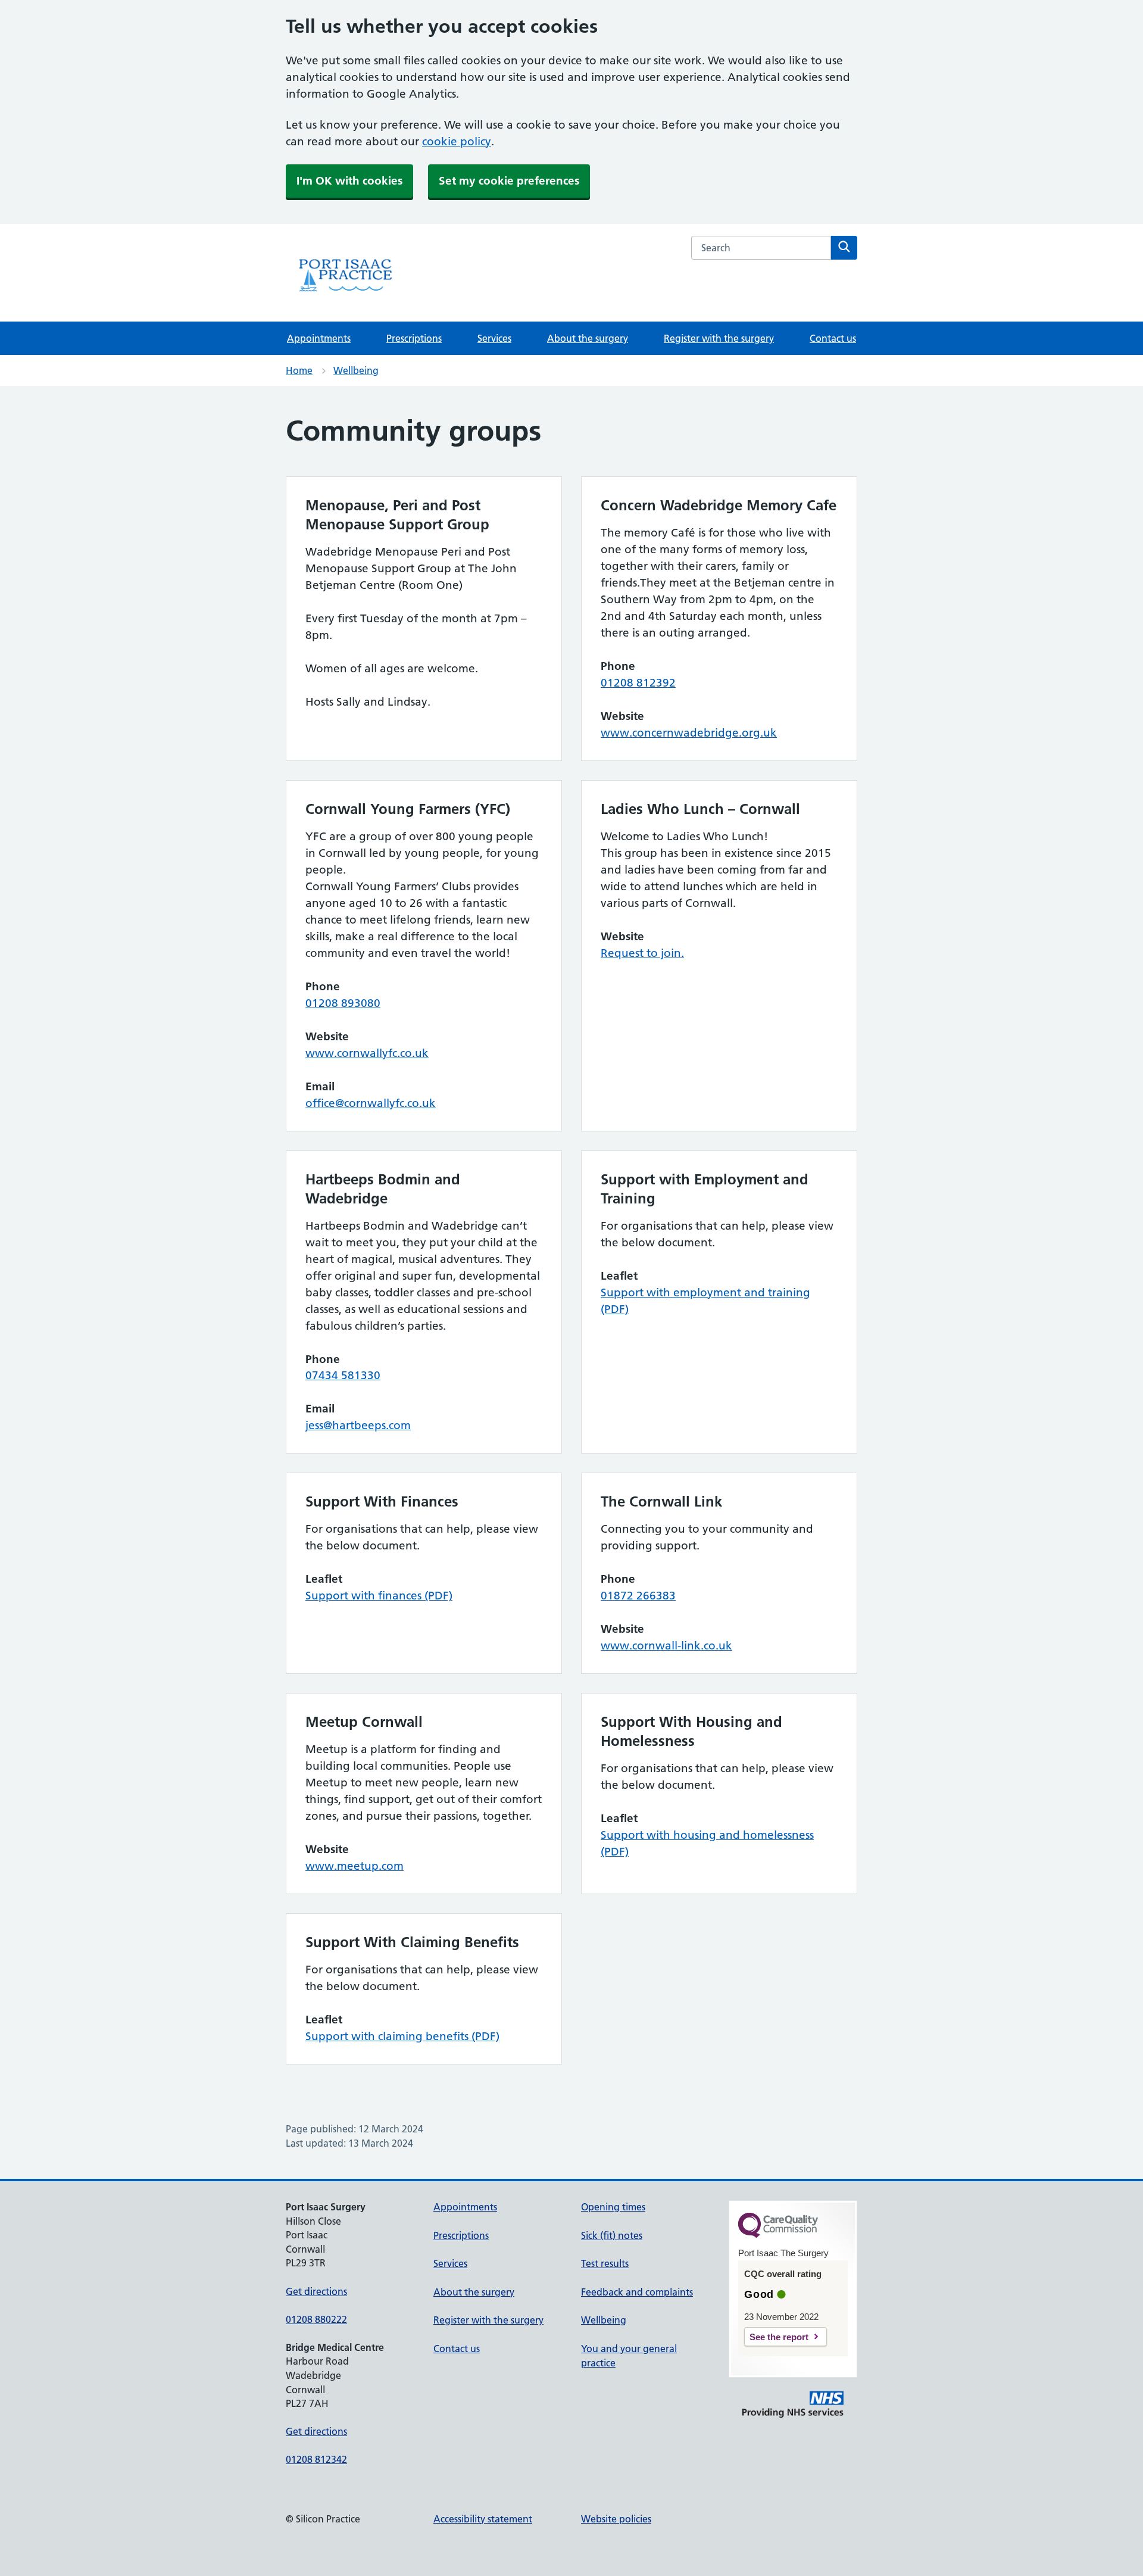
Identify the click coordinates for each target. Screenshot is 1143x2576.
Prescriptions (414, 338)
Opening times (613, 2207)
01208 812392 (638, 683)
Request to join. (642, 953)
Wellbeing (356, 370)
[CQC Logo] (778, 2235)
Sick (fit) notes (612, 2235)
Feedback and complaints (637, 2292)
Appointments (319, 338)
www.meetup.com (355, 1866)
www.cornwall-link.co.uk (666, 1646)
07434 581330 (343, 1375)
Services (494, 338)
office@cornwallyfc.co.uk (371, 1103)
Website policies (616, 2519)
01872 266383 (638, 1596)
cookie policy (457, 141)
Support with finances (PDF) (379, 1596)
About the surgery (588, 338)
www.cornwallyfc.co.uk (367, 1053)
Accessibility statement (483, 2519)
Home (299, 370)
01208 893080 (343, 1003)
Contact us (833, 338)
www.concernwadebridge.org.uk (689, 733)
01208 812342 (316, 2459)
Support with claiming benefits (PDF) (402, 2036)
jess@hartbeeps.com (358, 1425)
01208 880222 (316, 2319)
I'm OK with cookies (349, 181)
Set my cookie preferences (509, 181)
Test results (605, 2263)
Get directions (316, 2291)
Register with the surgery (719, 338)
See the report (779, 2337)
